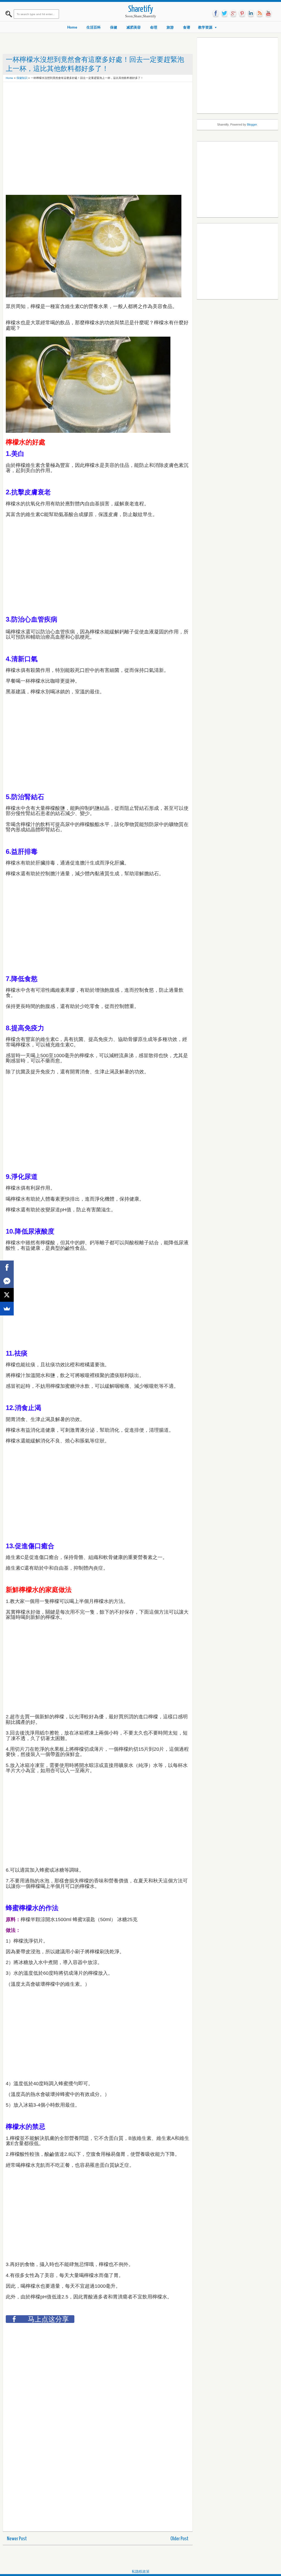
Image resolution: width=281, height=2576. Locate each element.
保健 (114, 27)
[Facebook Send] (7, 1281)
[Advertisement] (106, 97)
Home (72, 27)
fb (216, 13)
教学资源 (205, 27)
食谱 (187, 27)
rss (260, 13)
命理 (154, 27)
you (268, 13)
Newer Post (17, 2539)
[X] (7, 1295)
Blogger (252, 124)
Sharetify (141, 9)
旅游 (170, 27)
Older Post (179, 2539)
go (233, 13)
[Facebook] (7, 1267)
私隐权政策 (141, 2571)
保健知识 (22, 78)
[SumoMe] (7, 1309)
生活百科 (94, 27)
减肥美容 (134, 27)
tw (224, 13)
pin (242, 13)
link (251, 13)
